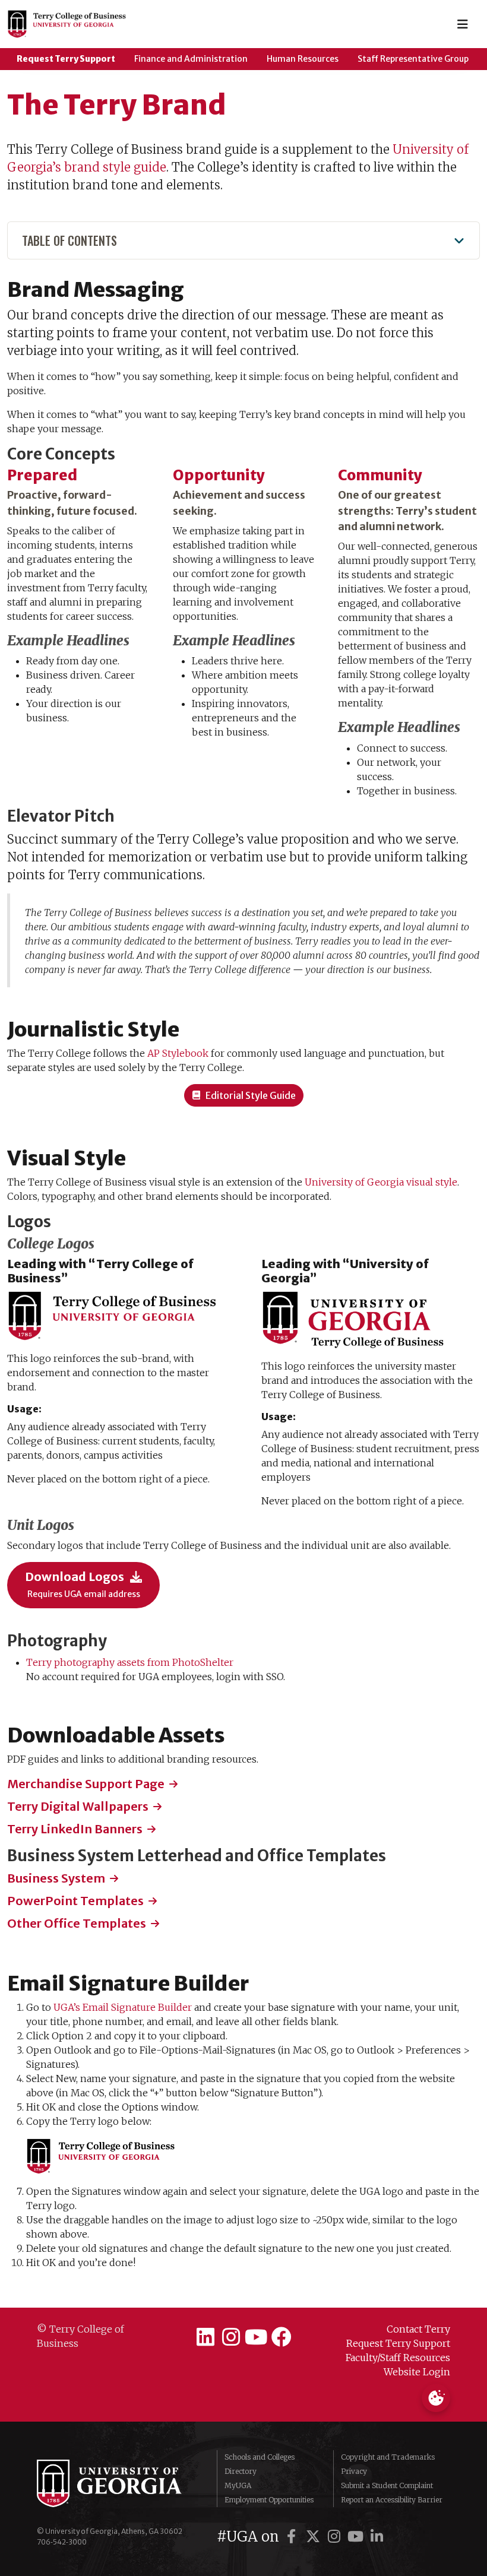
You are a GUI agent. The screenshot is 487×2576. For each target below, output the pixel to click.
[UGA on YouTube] (358, 2537)
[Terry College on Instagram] (231, 2337)
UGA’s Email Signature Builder (123, 2007)
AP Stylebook (178, 1053)
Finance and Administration (191, 59)
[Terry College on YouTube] (256, 2337)
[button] (244, 1095)
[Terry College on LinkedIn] (205, 2337)
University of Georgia (118, 2483)
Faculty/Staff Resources (398, 2358)
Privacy (354, 2471)
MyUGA (238, 2485)
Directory (241, 2471)
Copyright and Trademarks (388, 2457)
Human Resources (303, 59)
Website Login (417, 2372)
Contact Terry (418, 2329)
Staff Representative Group (413, 59)
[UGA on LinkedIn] (377, 2537)
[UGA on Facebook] (293, 2537)
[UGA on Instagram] (336, 2537)
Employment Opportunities (269, 2500)
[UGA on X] (315, 2537)
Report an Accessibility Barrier (392, 2500)
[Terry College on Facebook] (282, 2337)
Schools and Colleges (260, 2457)
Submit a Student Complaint (387, 2485)
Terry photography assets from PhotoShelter (130, 1662)
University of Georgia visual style (381, 1182)
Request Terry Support (66, 59)
